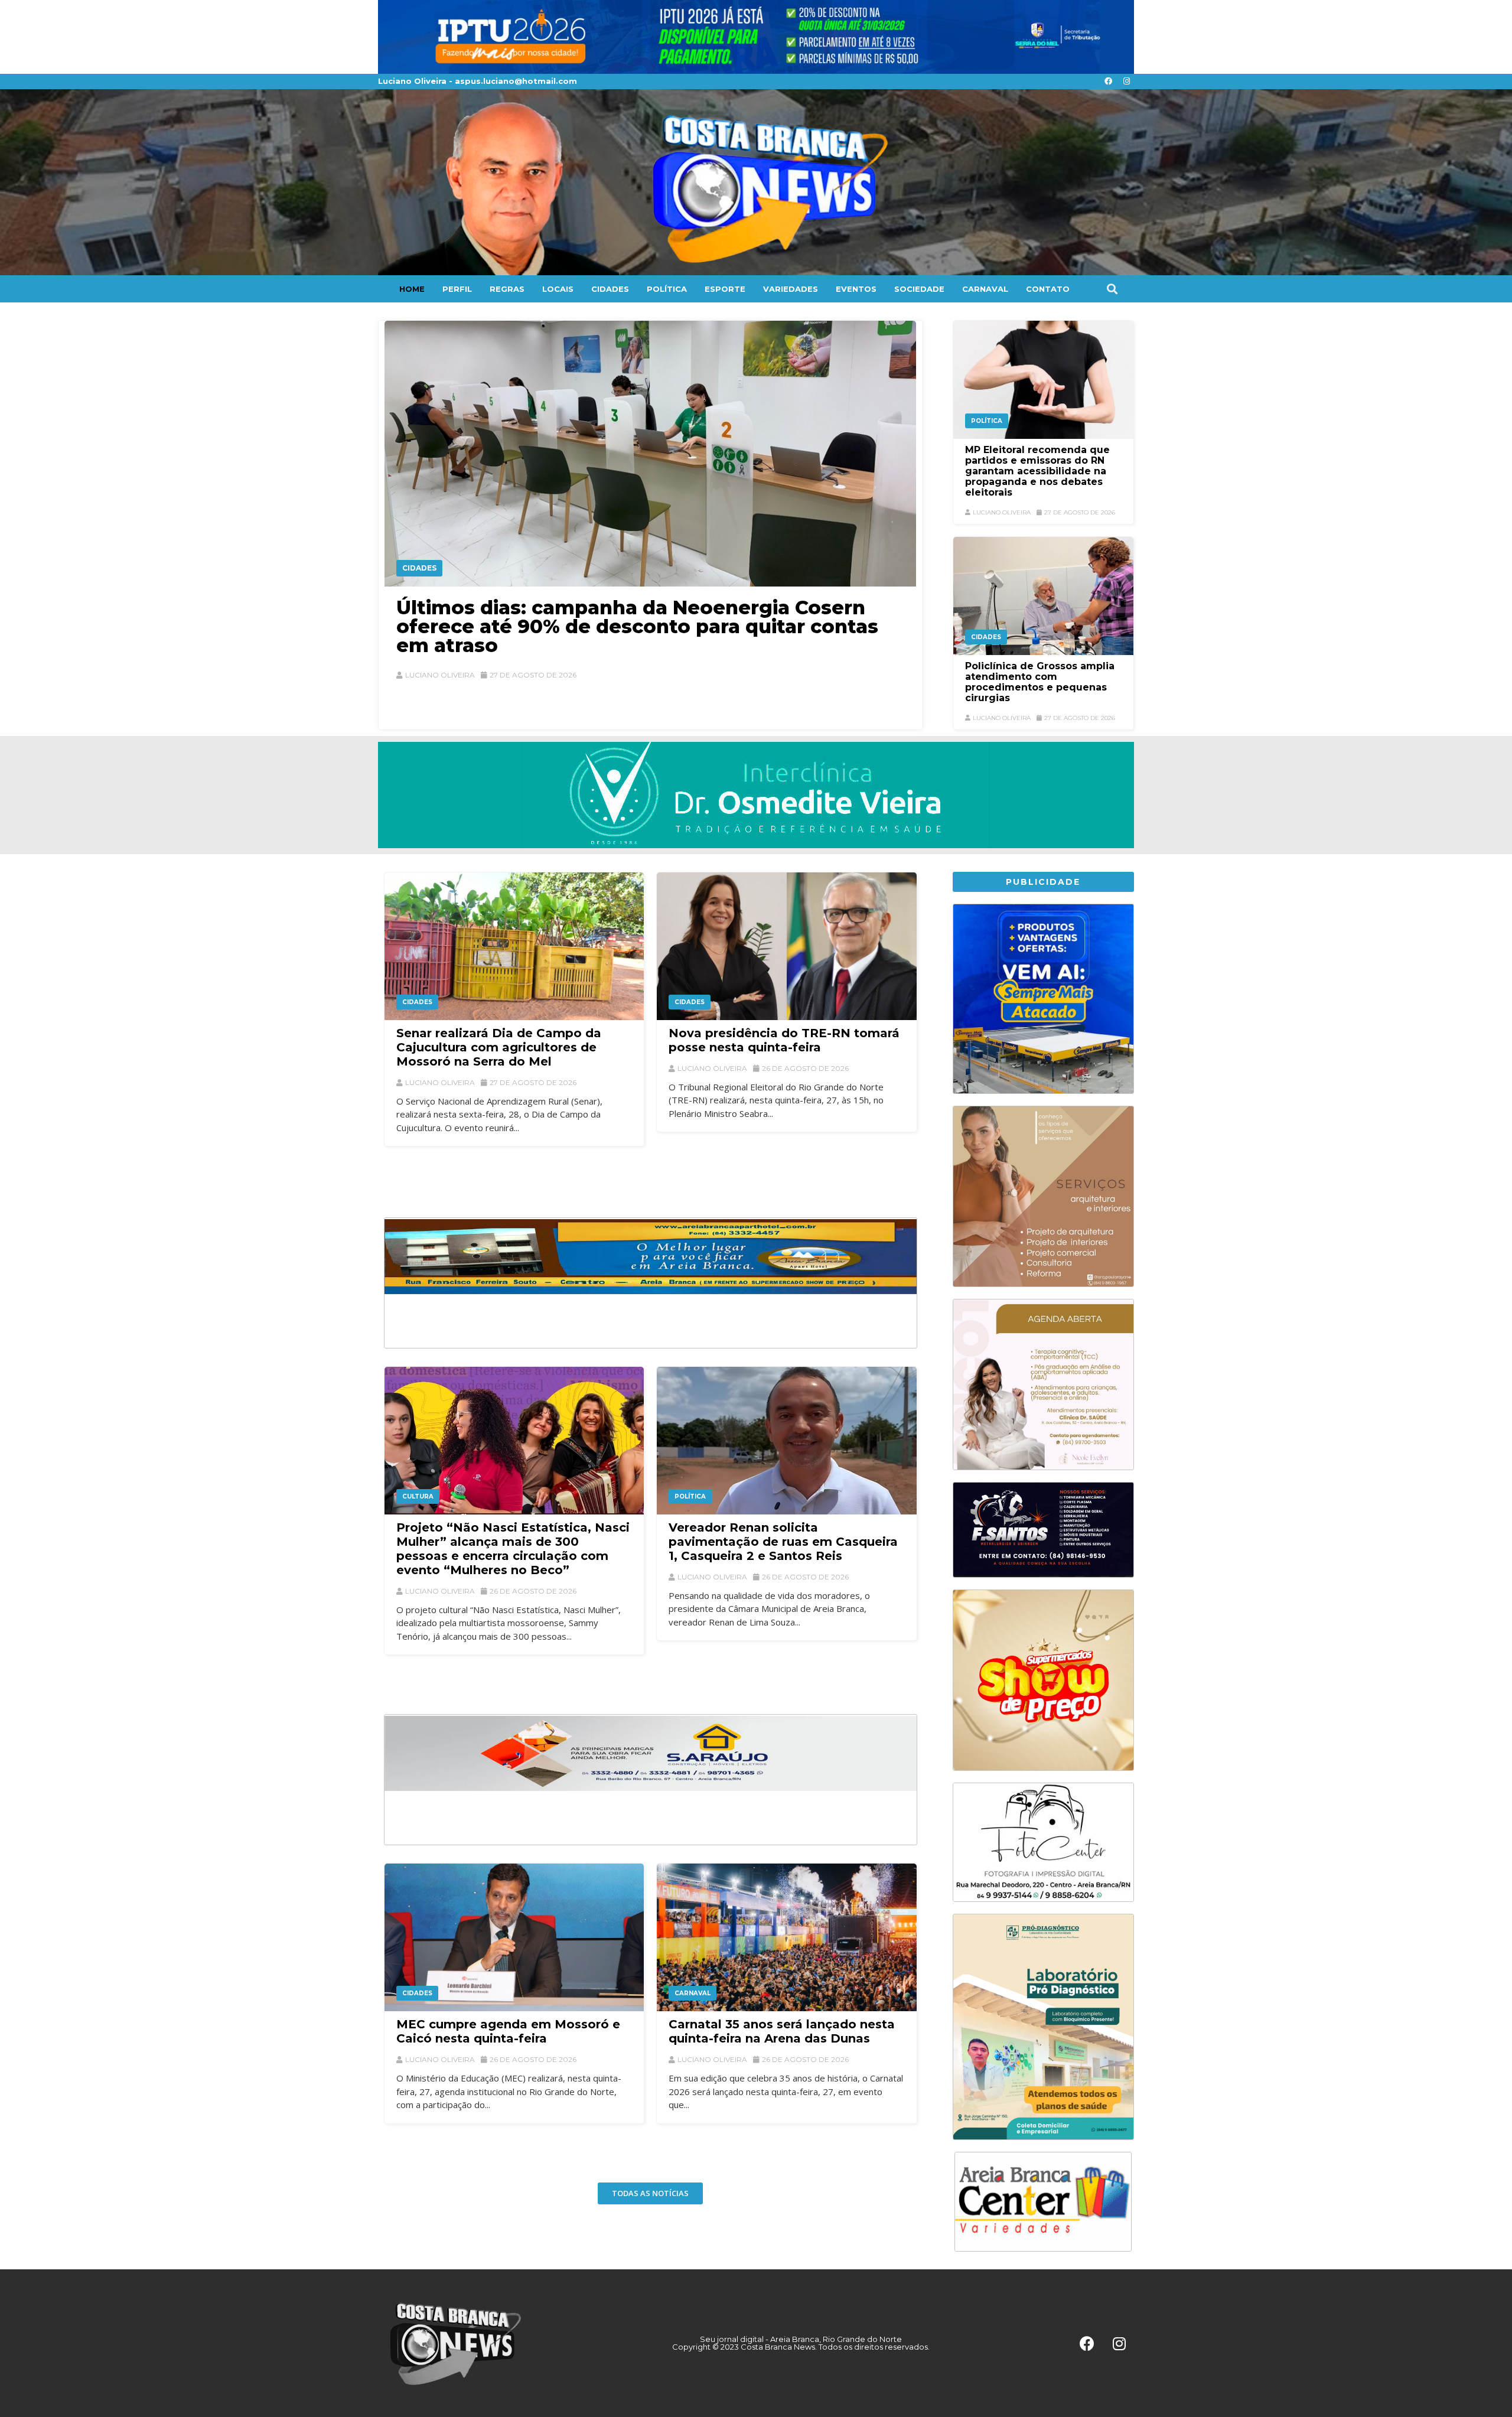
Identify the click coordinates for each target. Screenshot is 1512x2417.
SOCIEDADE (919, 289)
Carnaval (693, 1993)
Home (412, 289)
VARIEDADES (791, 289)
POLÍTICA (667, 289)
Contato (1048, 289)
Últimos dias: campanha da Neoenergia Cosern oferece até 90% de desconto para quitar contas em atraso (637, 626)
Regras (507, 289)
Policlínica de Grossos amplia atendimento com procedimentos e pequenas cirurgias (1040, 682)
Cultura (418, 1496)
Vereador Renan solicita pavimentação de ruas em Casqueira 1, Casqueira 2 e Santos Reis (783, 1542)
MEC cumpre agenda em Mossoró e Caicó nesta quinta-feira (508, 2031)
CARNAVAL (985, 289)
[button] (1112, 289)
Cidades (419, 568)
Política (987, 421)
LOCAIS (558, 289)
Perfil (457, 289)
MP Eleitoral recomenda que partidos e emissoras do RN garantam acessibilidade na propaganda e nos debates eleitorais (1037, 471)
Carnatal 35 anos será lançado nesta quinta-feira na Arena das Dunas (782, 2031)
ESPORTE (725, 289)
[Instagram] (1126, 82)
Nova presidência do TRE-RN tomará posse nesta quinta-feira (784, 1040)
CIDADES (610, 289)
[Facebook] (1108, 82)
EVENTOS (856, 289)
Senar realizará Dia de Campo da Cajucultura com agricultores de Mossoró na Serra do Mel (499, 1047)
